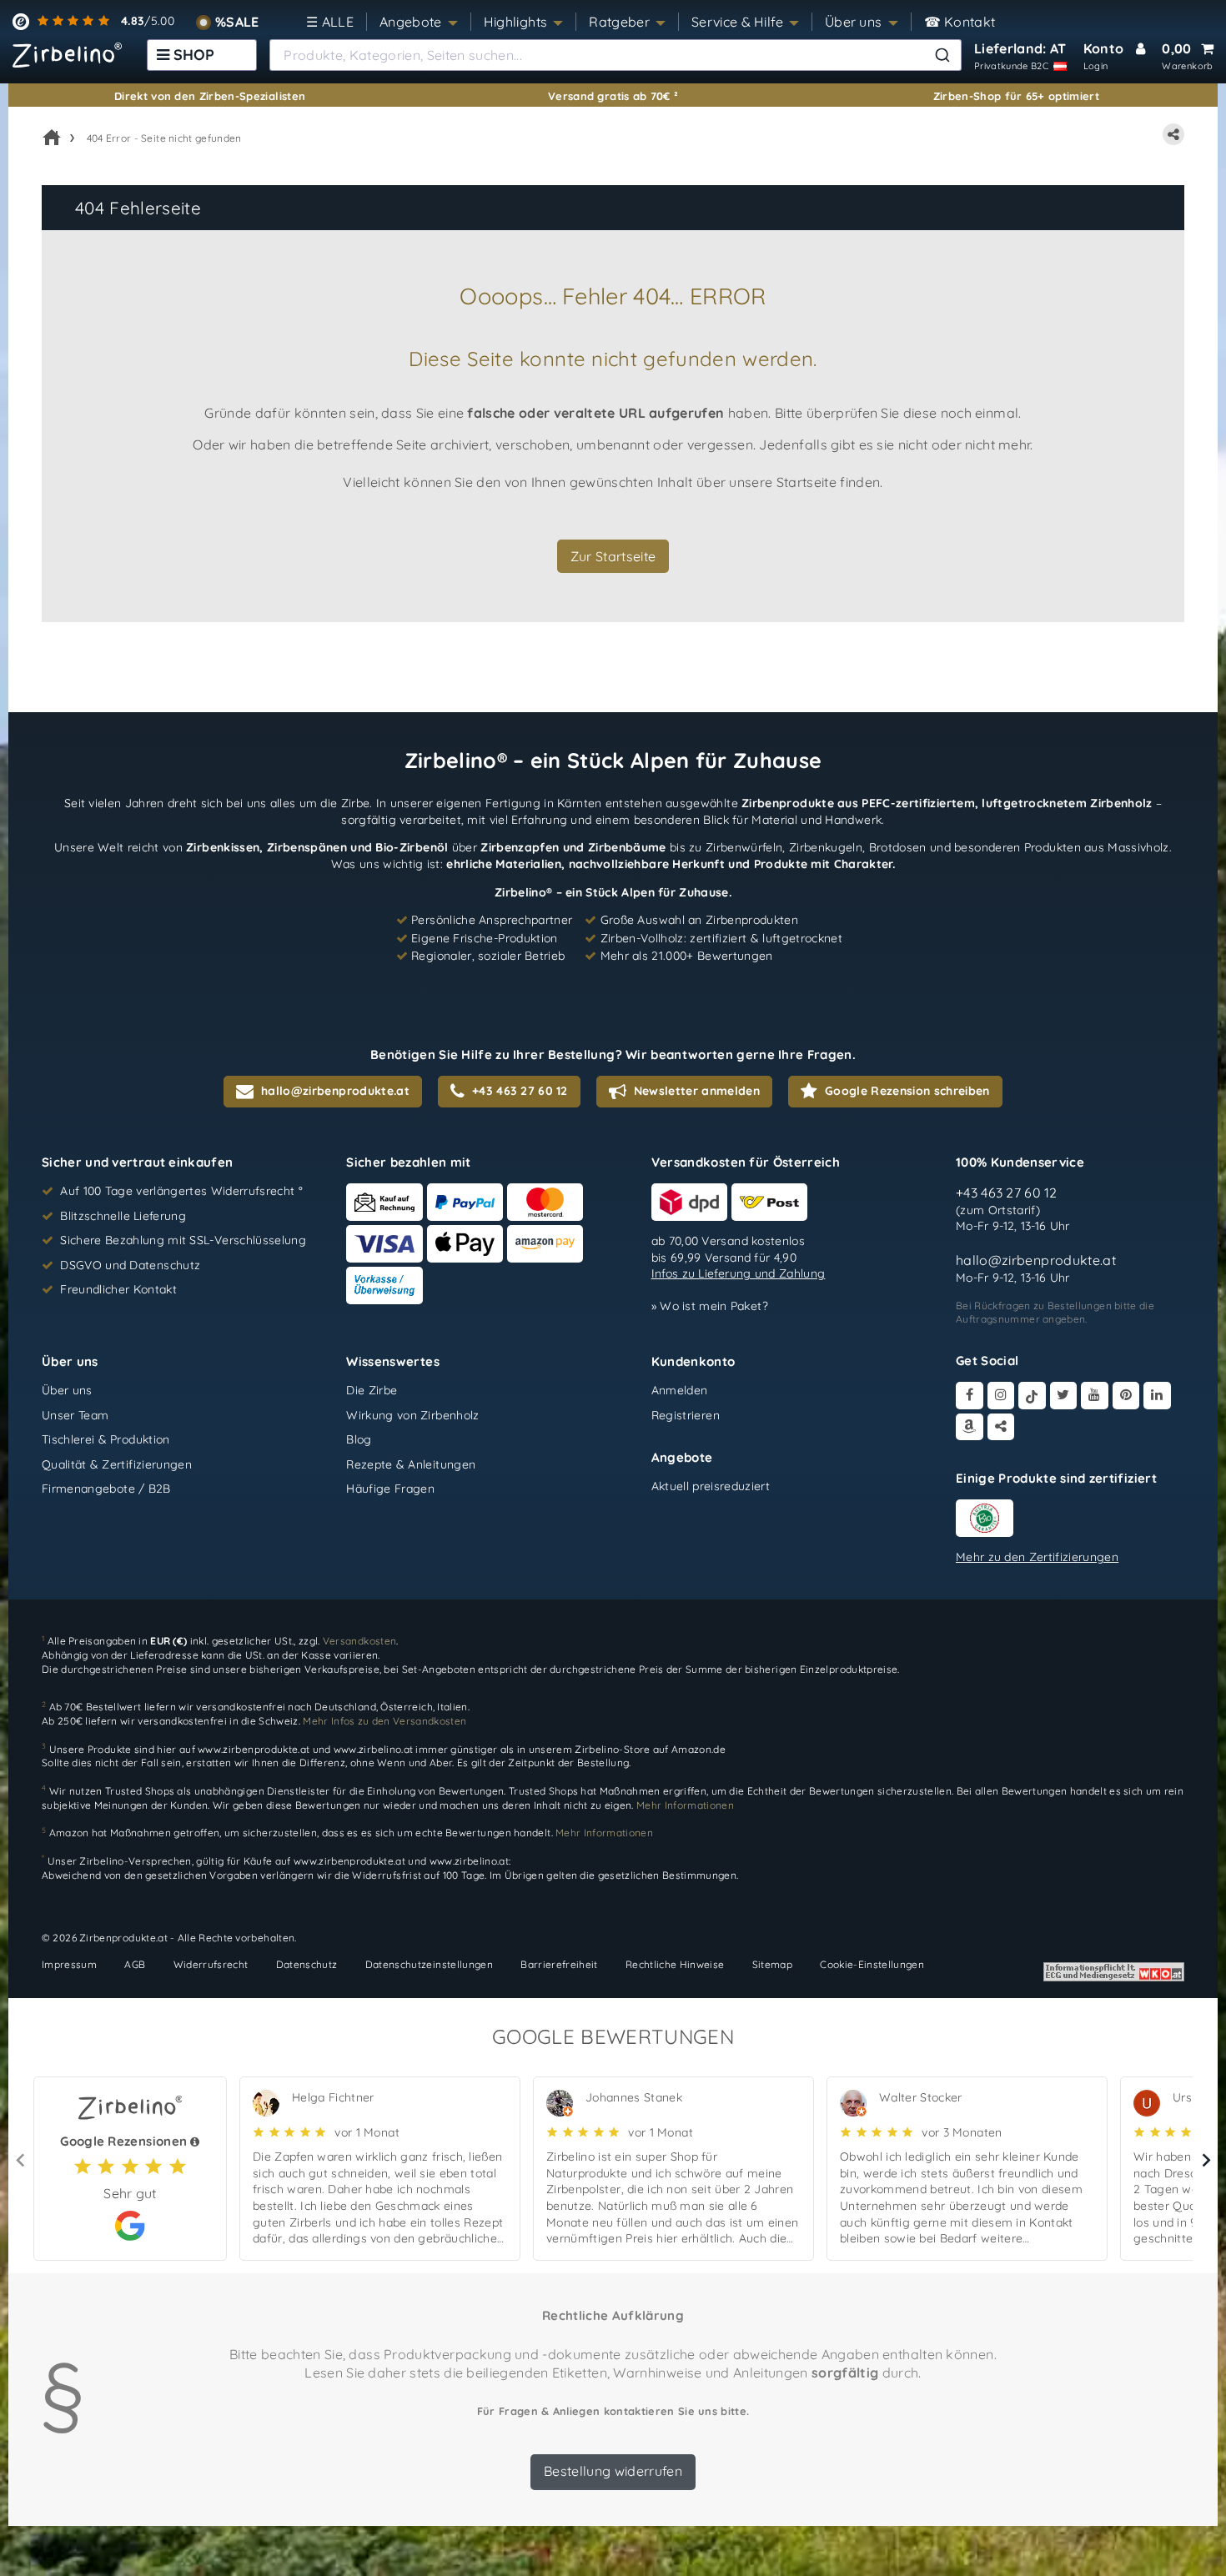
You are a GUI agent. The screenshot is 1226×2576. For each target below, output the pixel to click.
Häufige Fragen (390, 1489)
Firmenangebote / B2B (106, 1489)
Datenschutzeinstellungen (429, 1964)
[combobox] (616, 55)
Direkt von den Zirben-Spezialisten (210, 96)
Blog (359, 1439)
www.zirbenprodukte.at (254, 1748)
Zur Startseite (613, 556)
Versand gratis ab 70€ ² (613, 96)
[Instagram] (1001, 1396)
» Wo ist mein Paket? (710, 1306)
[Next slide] (1205, 2160)
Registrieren (686, 1415)
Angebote (411, 22)
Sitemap (772, 1964)
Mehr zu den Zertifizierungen (1037, 1557)
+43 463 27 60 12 (1007, 1193)
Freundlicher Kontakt (118, 1289)
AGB (135, 1964)
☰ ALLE (330, 22)
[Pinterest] (1126, 1396)
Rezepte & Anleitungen (411, 1464)
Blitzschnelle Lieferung (123, 1216)
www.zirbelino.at (374, 1748)
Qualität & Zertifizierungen (117, 1464)
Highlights (516, 22)
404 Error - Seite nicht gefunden (164, 138)
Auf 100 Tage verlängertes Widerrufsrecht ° (181, 1191)
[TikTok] (1032, 1396)
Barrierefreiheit (559, 1964)
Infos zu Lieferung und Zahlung (739, 1273)
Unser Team (75, 1415)
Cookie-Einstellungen (872, 1964)
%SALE (237, 22)
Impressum (69, 1964)
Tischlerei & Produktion (106, 1439)
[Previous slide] (21, 2160)
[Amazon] (970, 1427)
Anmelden (680, 1390)
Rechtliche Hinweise (675, 1964)
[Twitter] (1064, 1396)
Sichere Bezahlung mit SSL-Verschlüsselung (183, 1240)
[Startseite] (52, 138)
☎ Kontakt (960, 22)
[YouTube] (1095, 1396)
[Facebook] (970, 1396)
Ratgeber (619, 22)
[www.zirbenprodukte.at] (67, 55)
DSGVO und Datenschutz (130, 1265)
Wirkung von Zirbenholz (412, 1415)
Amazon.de (698, 1748)
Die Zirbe (372, 1390)
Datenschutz (307, 1964)
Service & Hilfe (737, 22)
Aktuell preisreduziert (711, 1486)
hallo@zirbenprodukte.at (1036, 1260)
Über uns (854, 22)
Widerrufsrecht (211, 1964)
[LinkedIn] (1157, 1396)
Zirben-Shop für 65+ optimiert (1017, 96)
